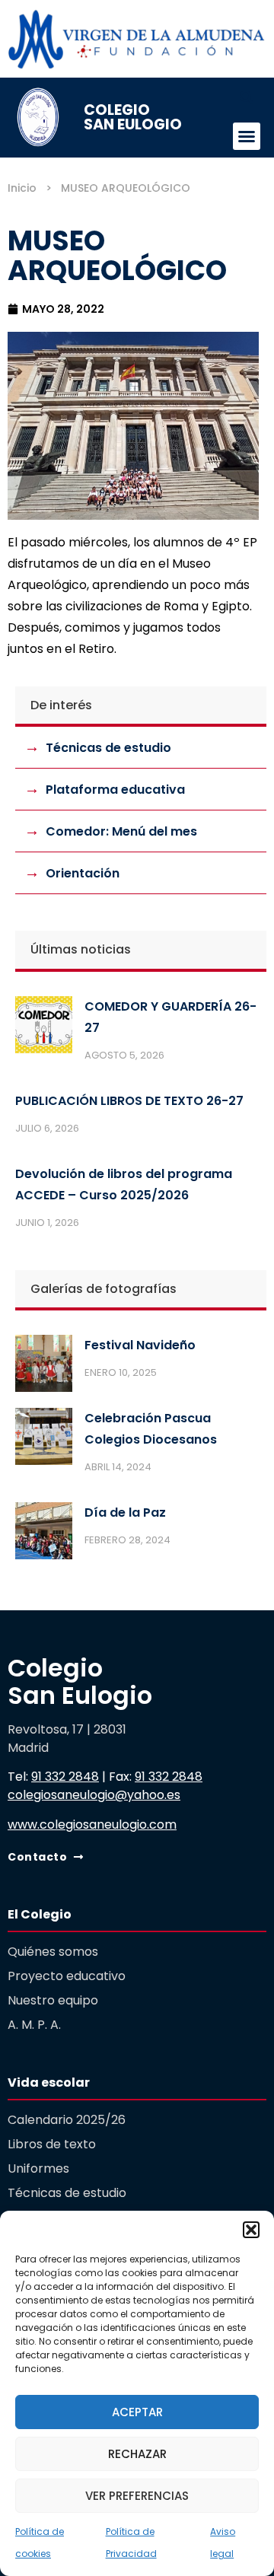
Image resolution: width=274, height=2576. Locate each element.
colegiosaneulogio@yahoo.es (94, 1795)
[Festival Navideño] (44, 1367)
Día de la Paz (125, 1512)
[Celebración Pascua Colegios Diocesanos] (44, 1440)
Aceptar (137, 2412)
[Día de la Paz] (44, 1534)
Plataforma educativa (115, 790)
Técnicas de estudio (108, 748)
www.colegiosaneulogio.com (92, 1825)
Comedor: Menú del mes (121, 831)
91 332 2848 (65, 1777)
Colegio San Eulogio (133, 117)
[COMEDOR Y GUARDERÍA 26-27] (44, 1028)
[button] (251, 2230)
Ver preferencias (137, 2496)
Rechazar (137, 2454)
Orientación (83, 873)
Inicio (22, 188)
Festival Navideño (140, 1345)
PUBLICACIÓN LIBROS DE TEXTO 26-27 (129, 1101)
